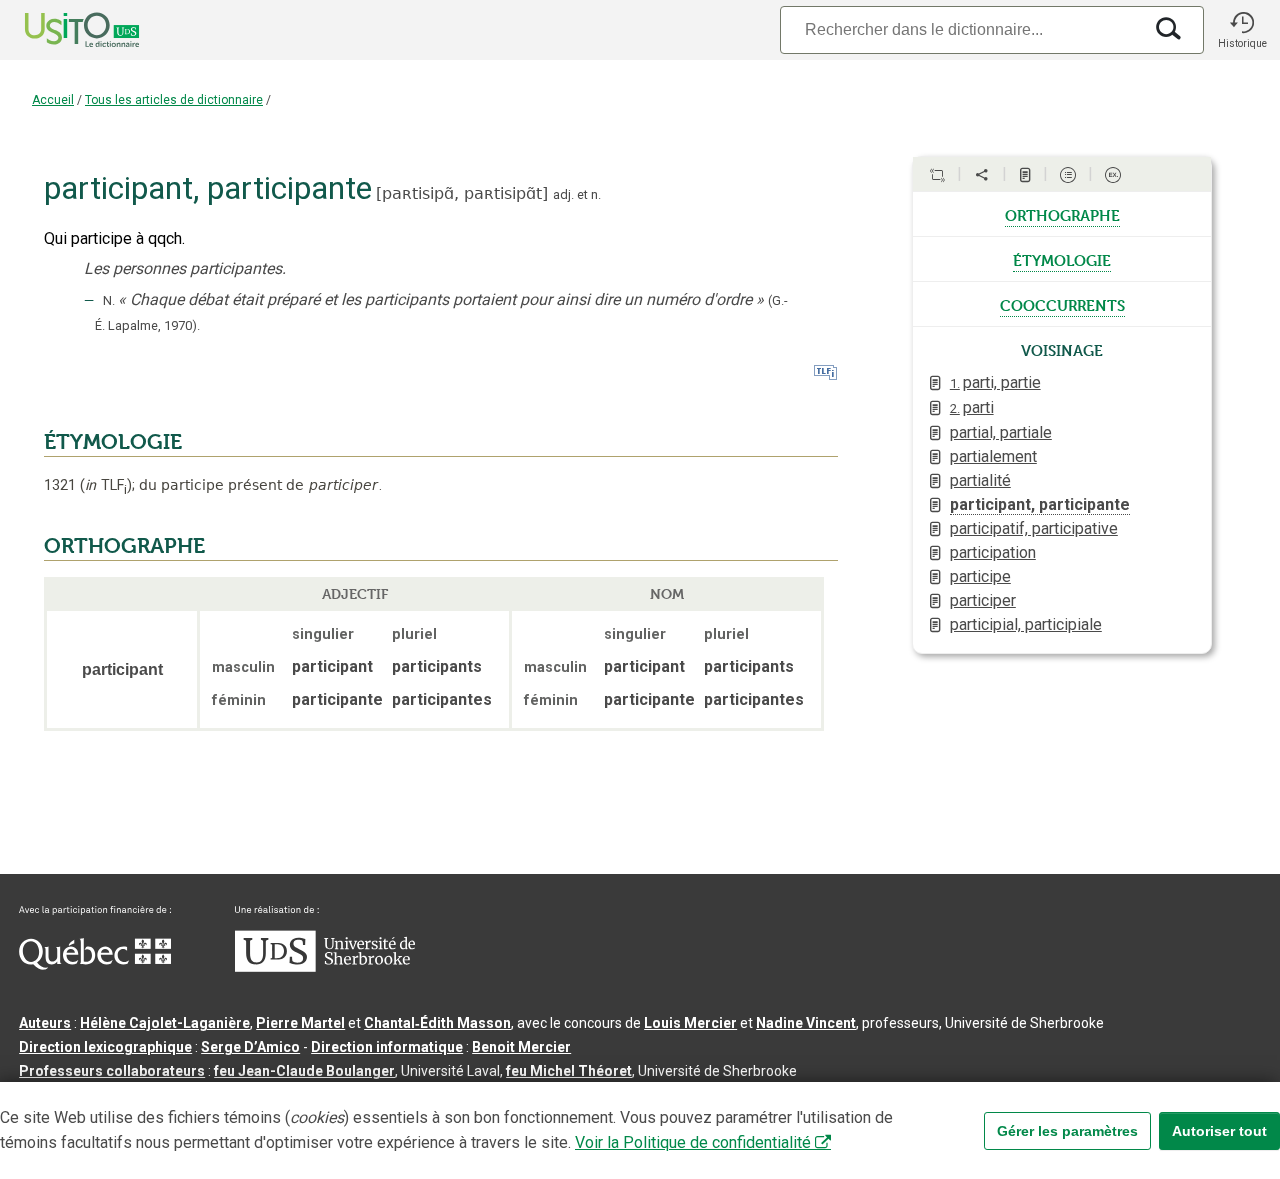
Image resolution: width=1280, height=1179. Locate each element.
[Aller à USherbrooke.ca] (325, 967)
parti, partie (995, 382)
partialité (980, 480)
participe (980, 576)
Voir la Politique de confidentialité (693, 1142)
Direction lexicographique (105, 1047)
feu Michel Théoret (569, 1071)
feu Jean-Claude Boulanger (304, 1071)
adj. (563, 194)
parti (972, 407)
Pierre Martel (300, 1023)
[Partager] (982, 175)
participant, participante (1040, 504)
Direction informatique (387, 1047)
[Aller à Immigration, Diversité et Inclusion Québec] (95, 965)
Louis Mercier (690, 1023)
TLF (106, 485)
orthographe (1062, 214)
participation (993, 552)
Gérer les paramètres (1067, 1131)
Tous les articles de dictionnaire (174, 100)
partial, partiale (1001, 432)
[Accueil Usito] (60, 30)
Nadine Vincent (806, 1023)
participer (983, 600)
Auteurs (45, 1023)
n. (596, 194)
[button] (1242, 30)
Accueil (53, 100)
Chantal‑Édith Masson (437, 1023)
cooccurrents (1062, 304)
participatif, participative (1034, 528)
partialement (993, 456)
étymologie (1062, 259)
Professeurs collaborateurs (112, 1071)
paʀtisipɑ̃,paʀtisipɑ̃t (462, 193)
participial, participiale (1026, 624)
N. (109, 300)
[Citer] (937, 175)
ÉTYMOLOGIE (113, 442)
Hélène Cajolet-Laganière (165, 1023)
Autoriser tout (1219, 1131)
